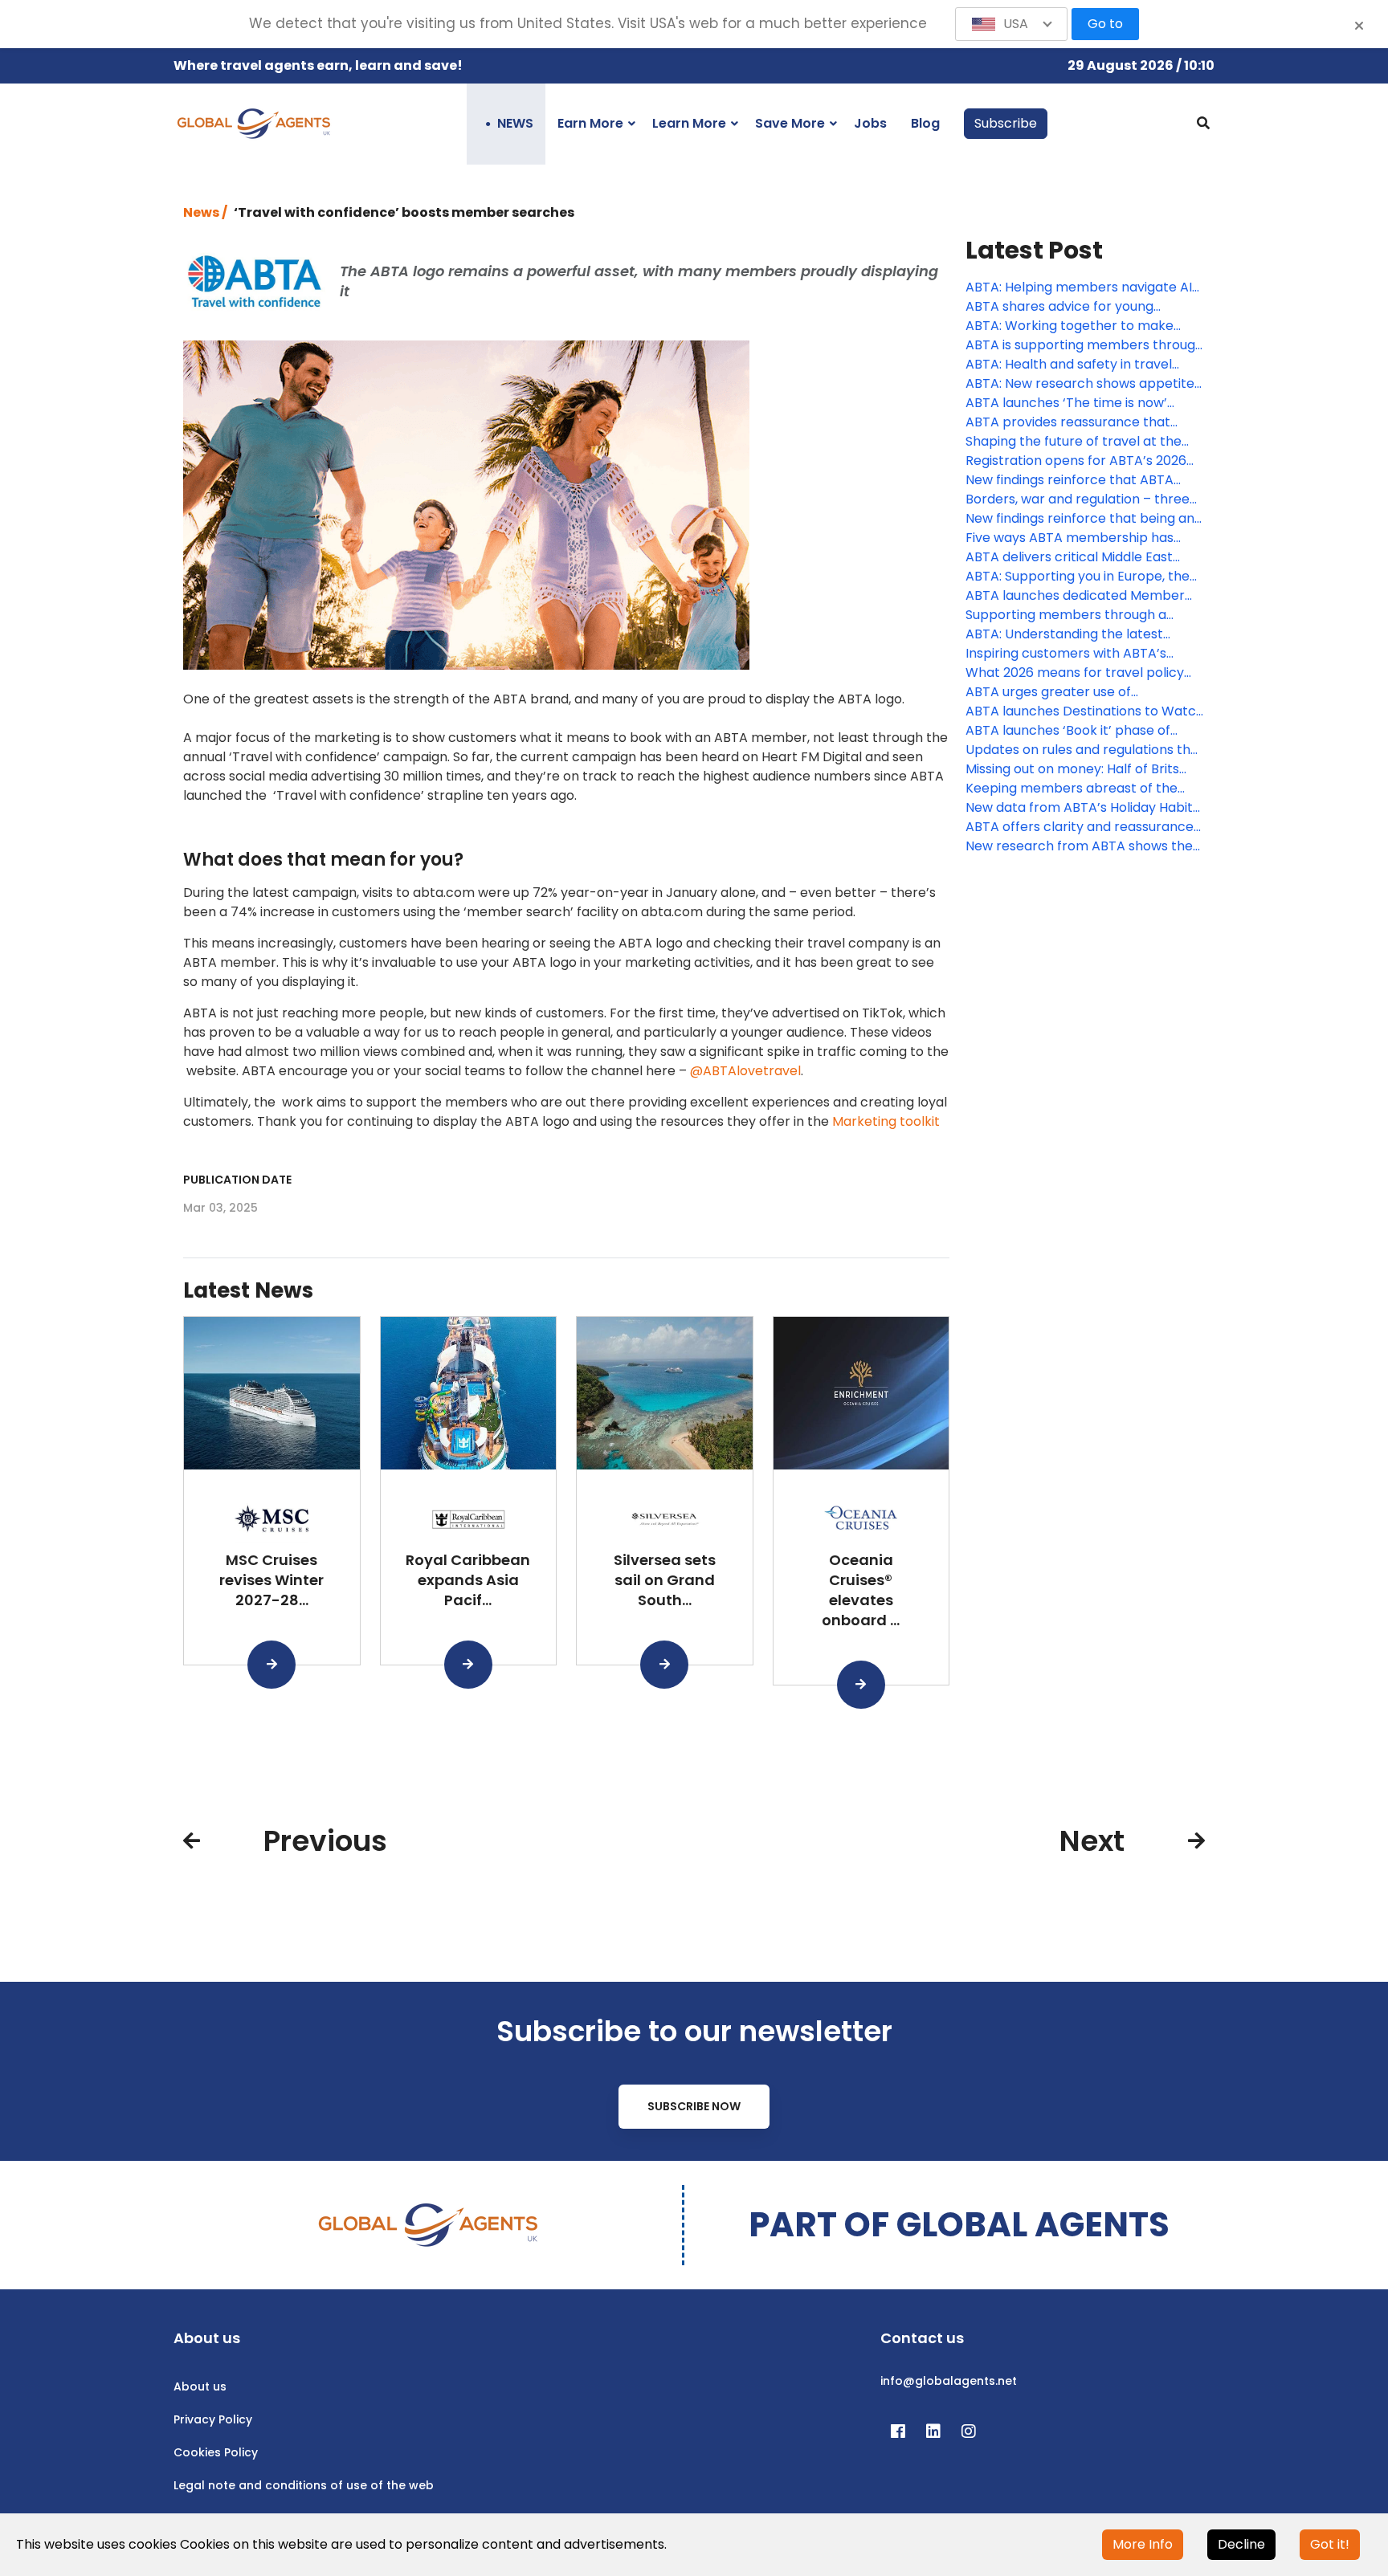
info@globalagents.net (949, 2381)
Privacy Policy (213, 2419)
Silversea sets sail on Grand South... (665, 1580)
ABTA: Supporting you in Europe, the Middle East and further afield (1078, 577)
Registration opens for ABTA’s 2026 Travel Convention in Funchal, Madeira (1076, 461)
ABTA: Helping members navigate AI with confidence (1079, 287)
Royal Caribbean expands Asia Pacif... (468, 1580)
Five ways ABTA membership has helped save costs (1070, 538)
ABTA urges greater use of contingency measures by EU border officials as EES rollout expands (1081, 692)
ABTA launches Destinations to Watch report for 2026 (1085, 711)
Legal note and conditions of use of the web (304, 2485)
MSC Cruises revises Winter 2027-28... (271, 1580)
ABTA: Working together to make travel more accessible (1070, 326)
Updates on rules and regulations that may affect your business (1085, 750)
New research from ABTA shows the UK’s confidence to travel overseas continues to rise (1079, 846)
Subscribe (1006, 123)
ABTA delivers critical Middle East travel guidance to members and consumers (1070, 557)
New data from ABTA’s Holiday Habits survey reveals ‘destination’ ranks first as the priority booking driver (1085, 808)
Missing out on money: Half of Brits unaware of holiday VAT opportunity (1079, 769)
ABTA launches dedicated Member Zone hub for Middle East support (1075, 596)
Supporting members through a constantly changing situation (1066, 615)
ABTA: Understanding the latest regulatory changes (1064, 634)
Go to (1105, 24)
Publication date (237, 1180)
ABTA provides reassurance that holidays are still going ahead (1068, 422)
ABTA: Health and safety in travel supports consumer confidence (1069, 365)
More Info (1143, 2544)
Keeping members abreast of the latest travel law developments (1072, 789)
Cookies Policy (216, 2452)
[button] (1011, 24)
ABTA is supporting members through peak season (1084, 345)
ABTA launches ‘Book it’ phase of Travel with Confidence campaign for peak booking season (1083, 731)
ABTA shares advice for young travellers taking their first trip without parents (1061, 307)
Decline (1241, 2544)
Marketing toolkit (886, 1121)
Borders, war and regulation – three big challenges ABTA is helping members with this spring (1078, 499)
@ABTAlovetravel (745, 1071)
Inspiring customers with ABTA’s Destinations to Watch (1066, 654)
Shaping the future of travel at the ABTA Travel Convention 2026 (1074, 442)
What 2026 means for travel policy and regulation (1075, 673)
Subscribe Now (694, 2106)
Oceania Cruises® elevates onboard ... (861, 1590)
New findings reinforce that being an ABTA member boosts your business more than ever (1080, 519)
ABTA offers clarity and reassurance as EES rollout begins (1080, 827)
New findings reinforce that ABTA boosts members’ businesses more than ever (1076, 480)
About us (200, 2386)
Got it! (1330, 2544)
